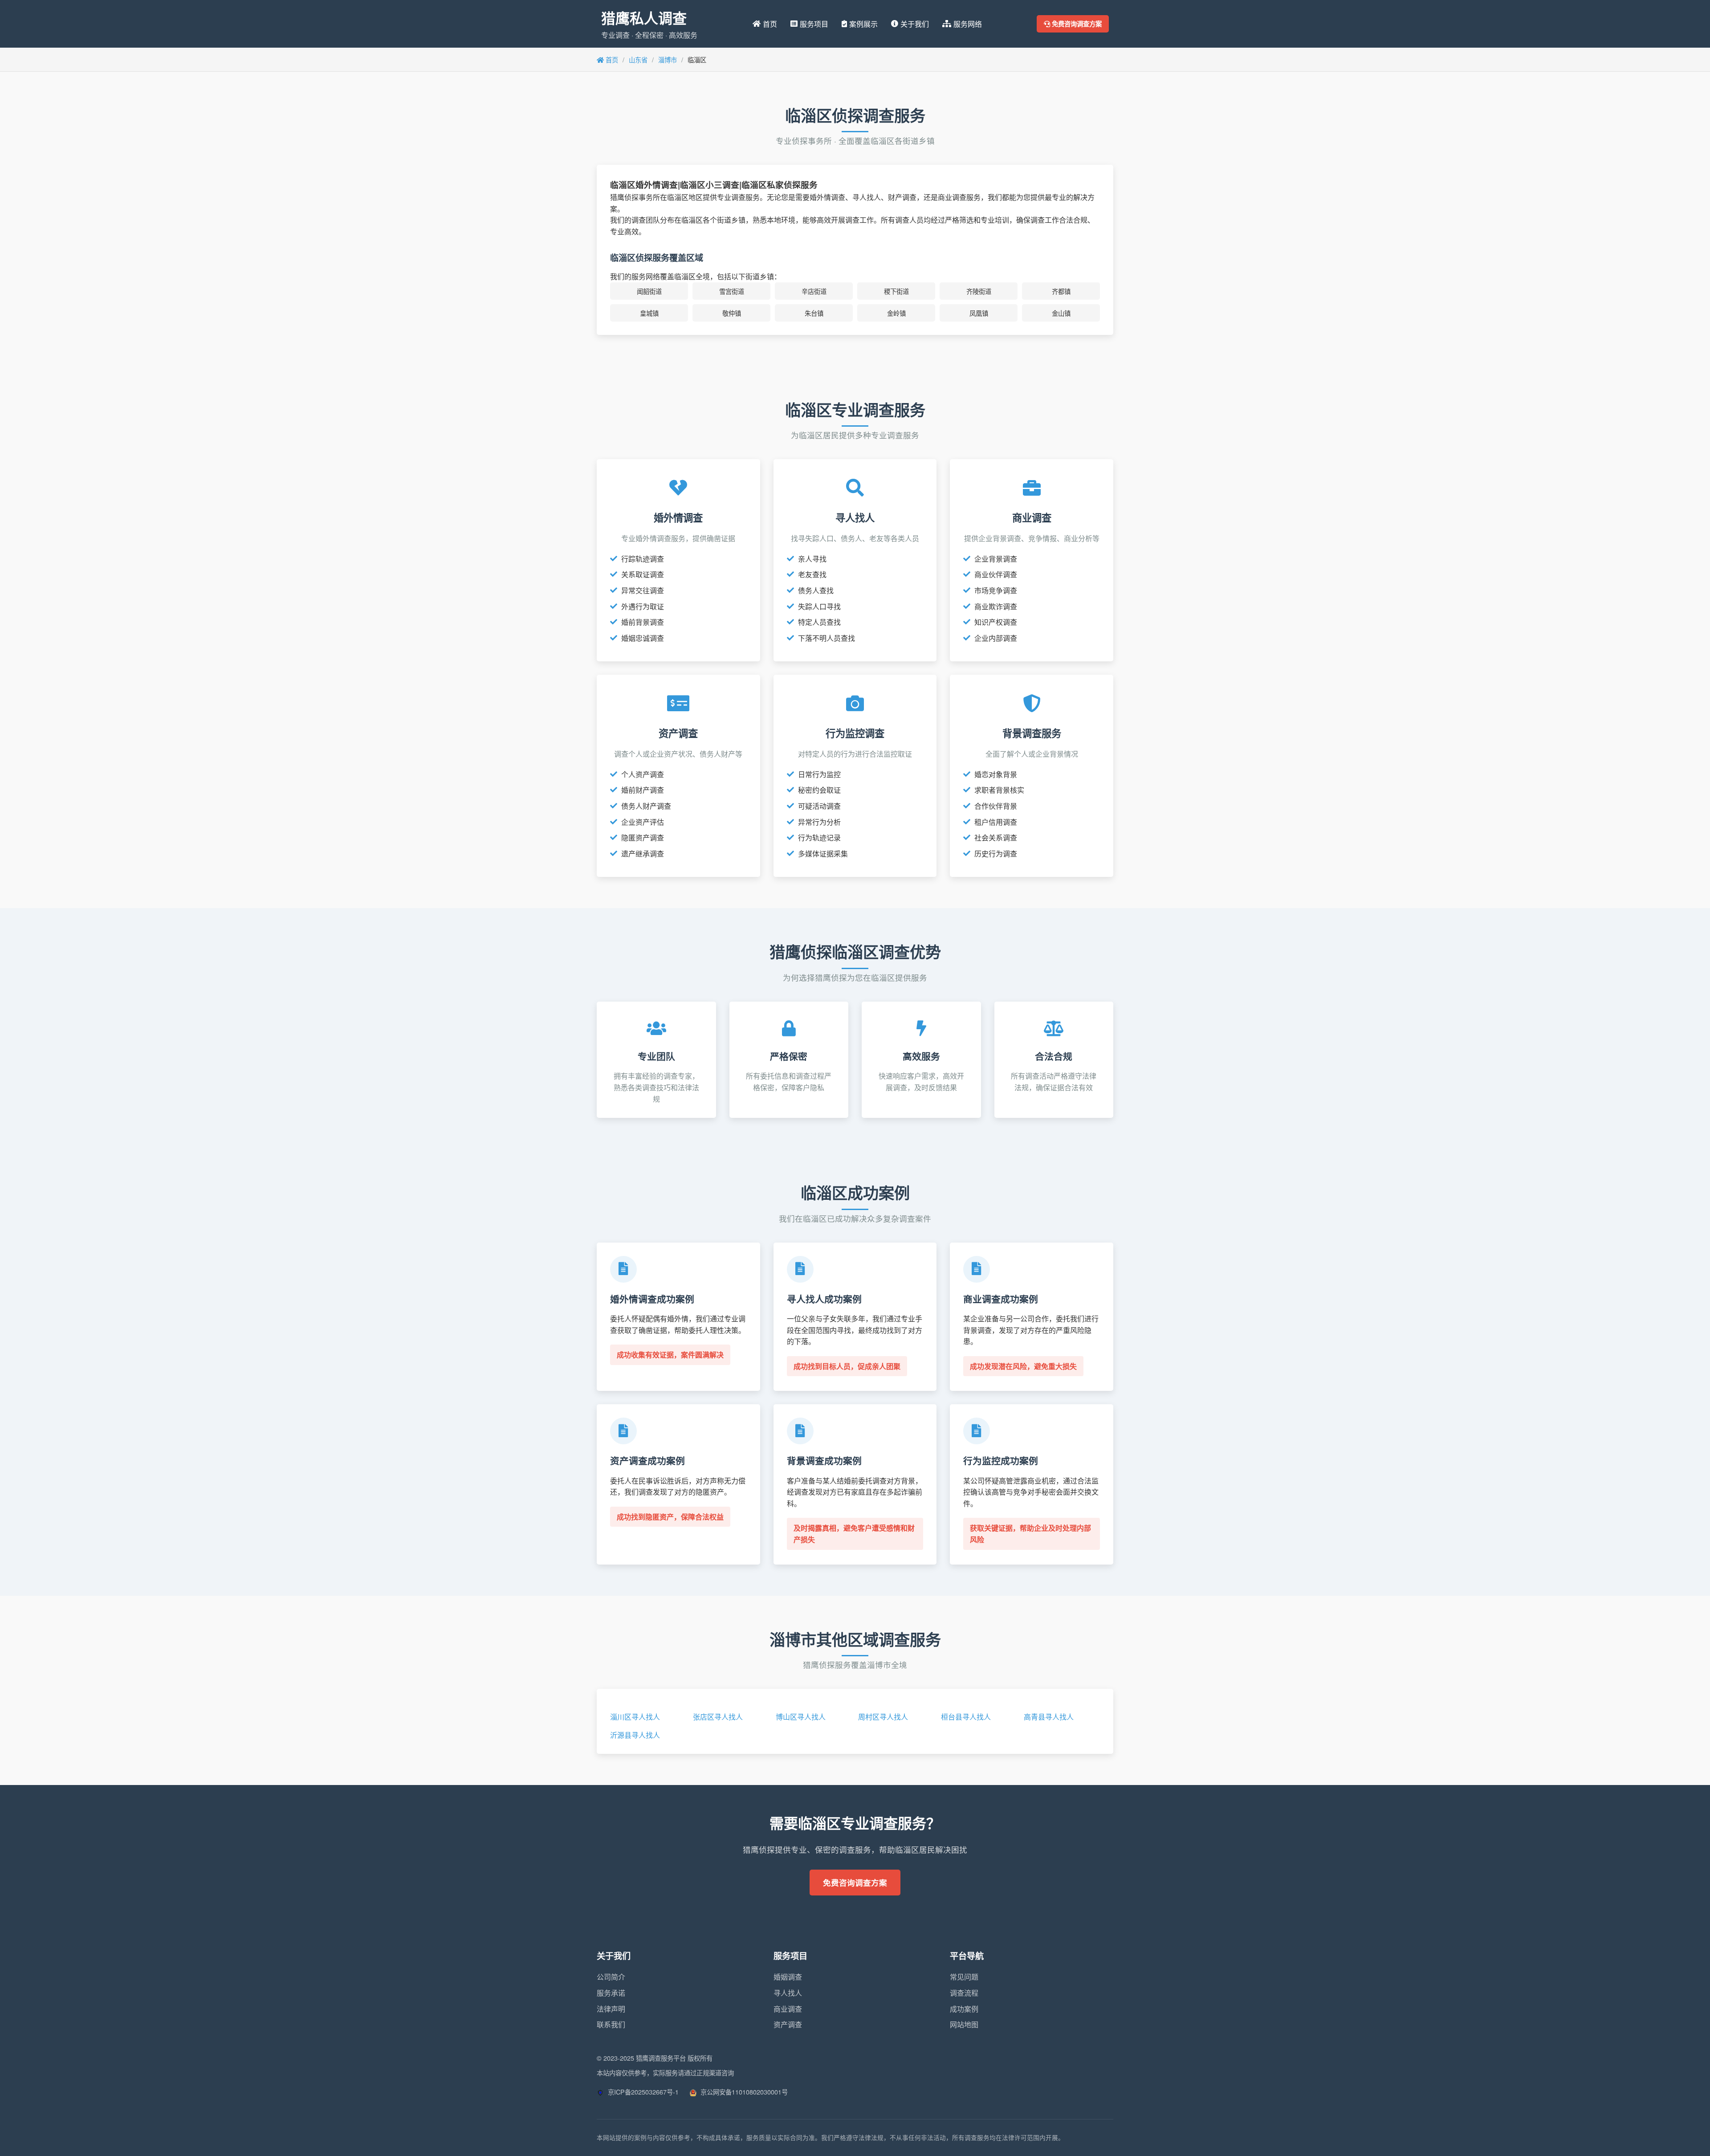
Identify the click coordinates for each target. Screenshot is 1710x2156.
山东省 (638, 59)
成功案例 (964, 2009)
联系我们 (611, 2024)
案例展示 (863, 24)
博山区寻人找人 (801, 1717)
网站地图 (964, 2024)
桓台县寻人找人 (966, 1717)
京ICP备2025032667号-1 (642, 2092)
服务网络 (968, 24)
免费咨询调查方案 (1076, 24)
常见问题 (964, 1977)
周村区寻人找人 (883, 1717)
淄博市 (668, 59)
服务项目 (814, 24)
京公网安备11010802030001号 (743, 2092)
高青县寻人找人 (1049, 1717)
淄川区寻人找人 (635, 1717)
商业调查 (788, 2009)
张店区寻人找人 (718, 1717)
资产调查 (788, 2024)
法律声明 (611, 2009)
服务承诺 (611, 1993)
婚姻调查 (788, 1977)
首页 (770, 24)
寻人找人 (788, 1993)
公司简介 (611, 1977)
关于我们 (915, 24)
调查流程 (964, 1993)
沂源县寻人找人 (635, 1735)
